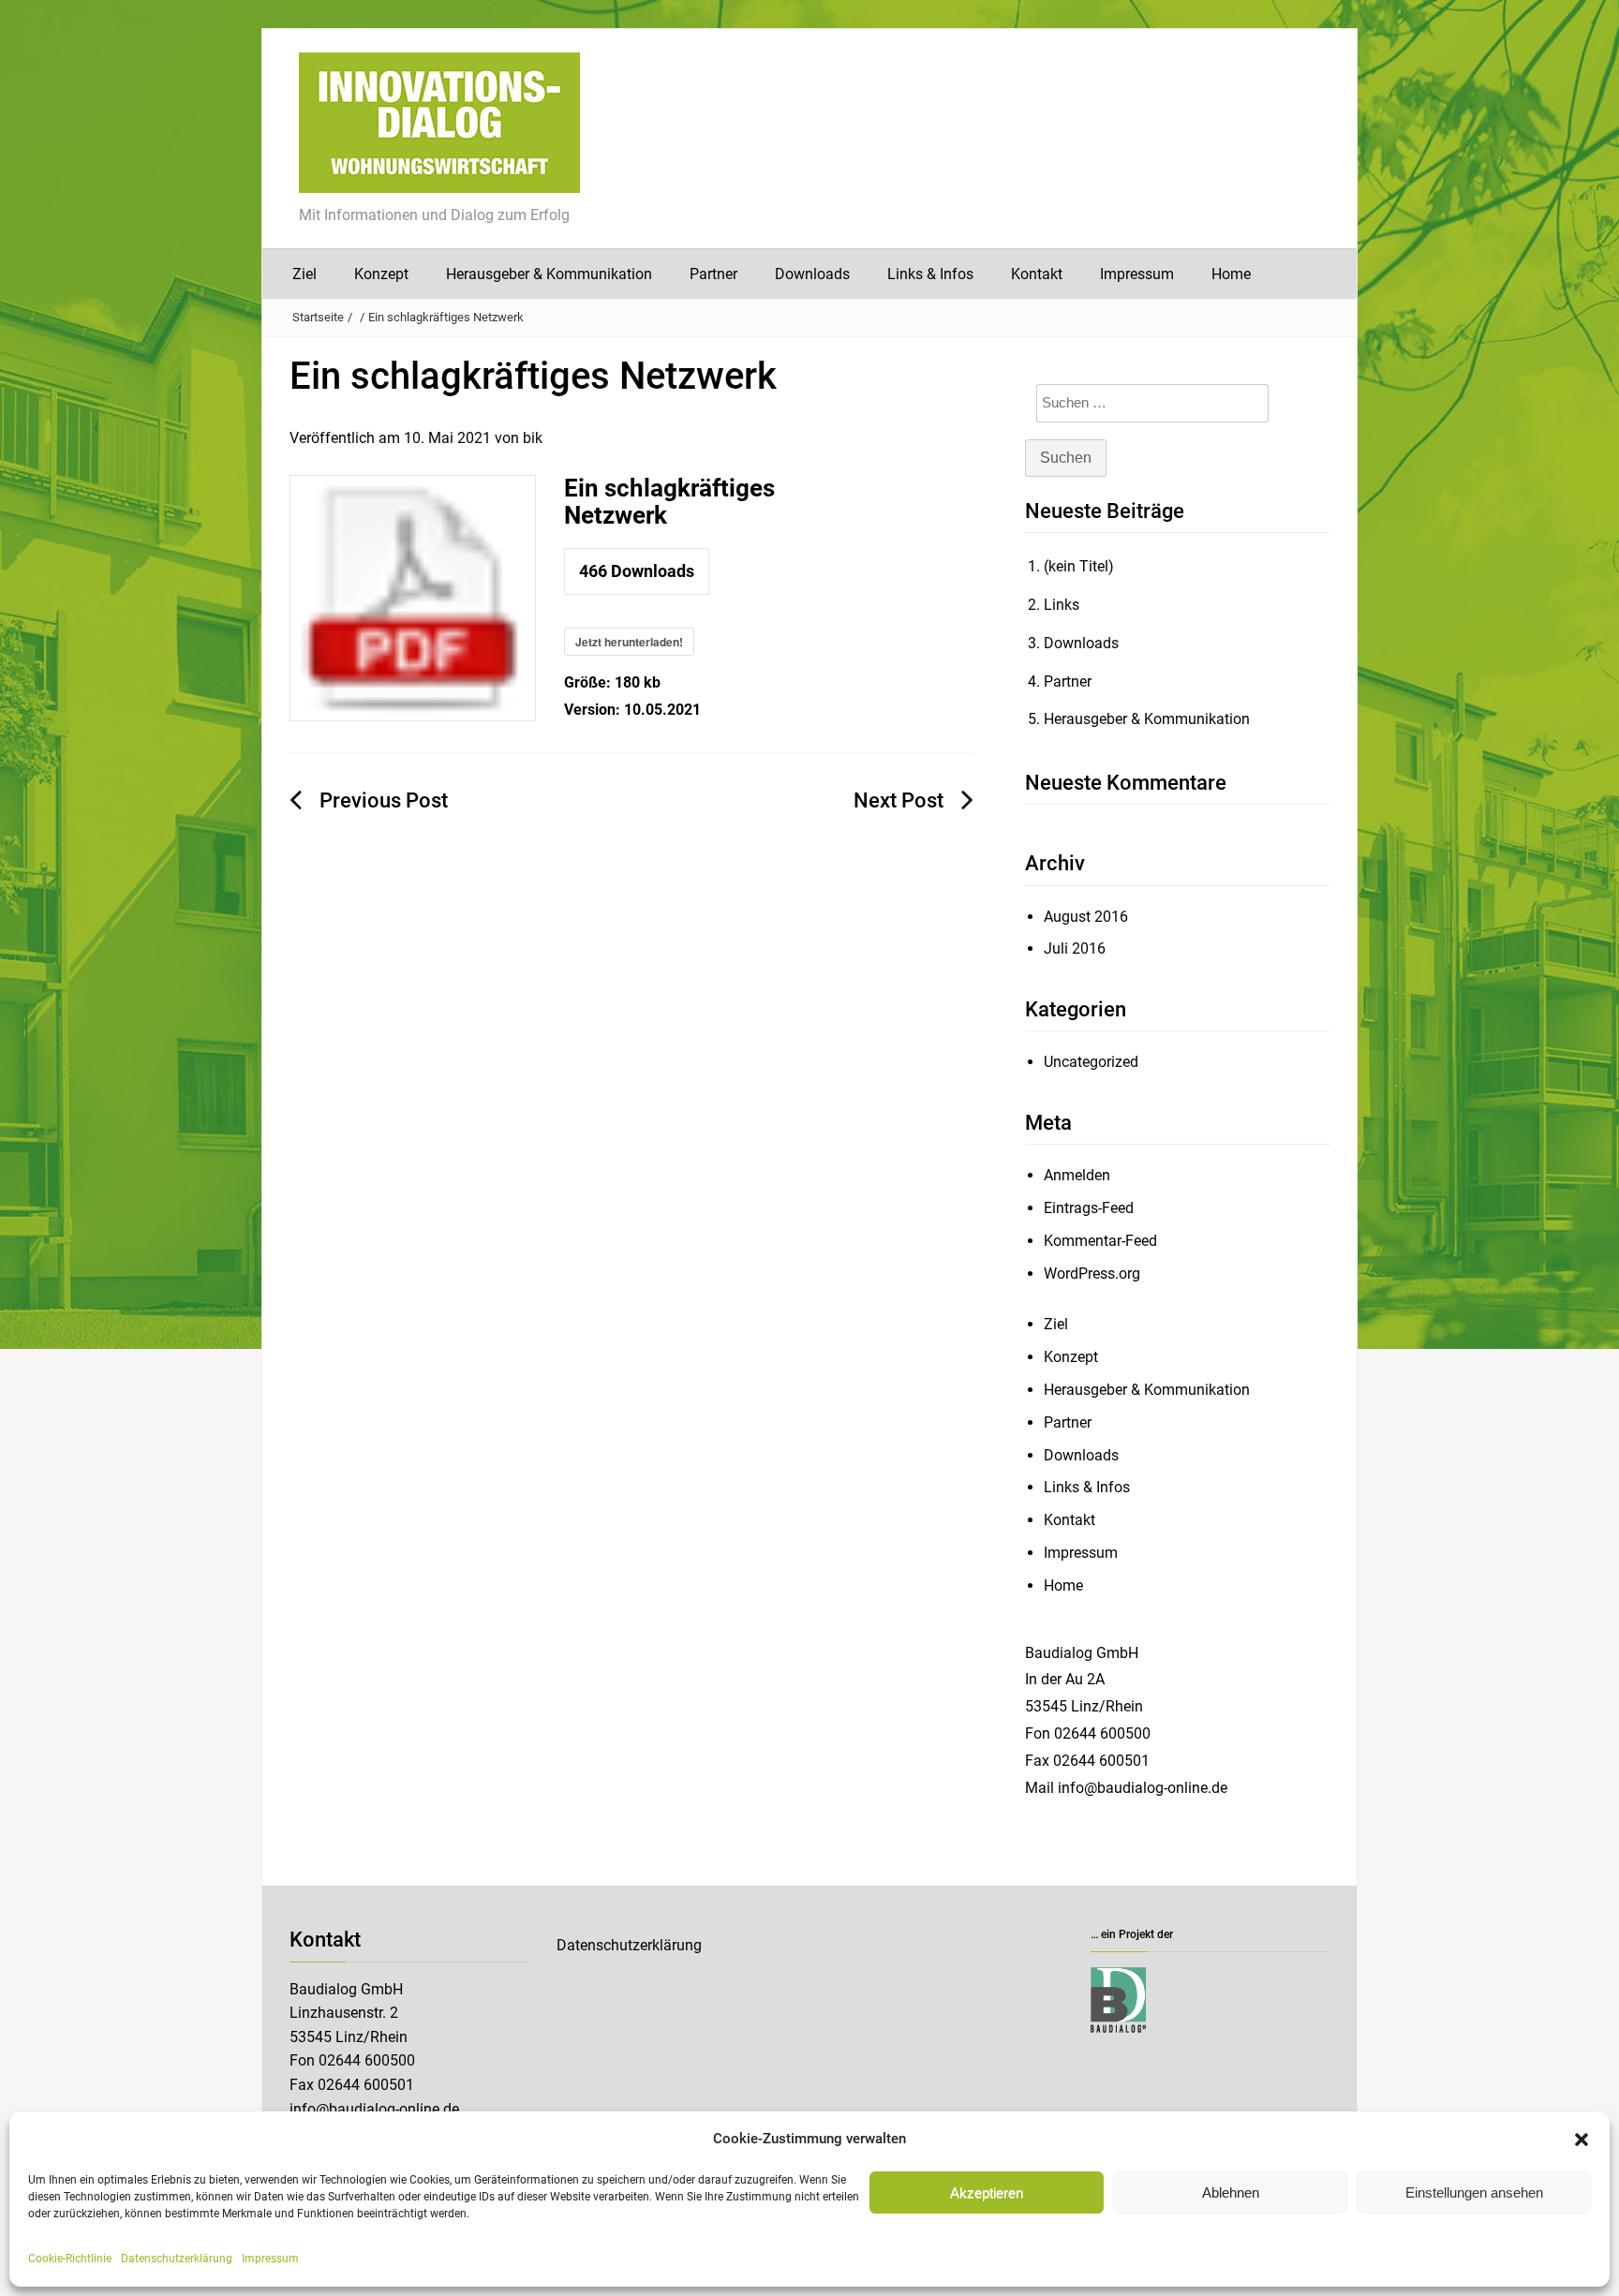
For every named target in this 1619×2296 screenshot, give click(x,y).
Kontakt (1037, 274)
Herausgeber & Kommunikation (549, 274)
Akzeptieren (987, 2192)
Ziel (304, 274)
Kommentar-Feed (1100, 1241)
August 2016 (1086, 917)
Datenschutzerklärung (177, 2259)
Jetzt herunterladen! (629, 642)
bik (533, 438)
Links (1062, 605)
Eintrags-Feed (1089, 1208)
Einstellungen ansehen (1474, 2192)
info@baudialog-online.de (374, 2109)
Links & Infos (930, 274)
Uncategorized (1091, 1062)
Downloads (812, 274)
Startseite (318, 317)
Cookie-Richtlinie (70, 2259)
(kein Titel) (1079, 566)
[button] (1582, 2140)
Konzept (381, 274)
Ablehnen (1231, 2192)
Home (1231, 274)
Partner (713, 274)
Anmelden (1077, 1175)
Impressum (270, 2259)
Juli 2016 (1075, 948)
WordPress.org (1092, 1274)
